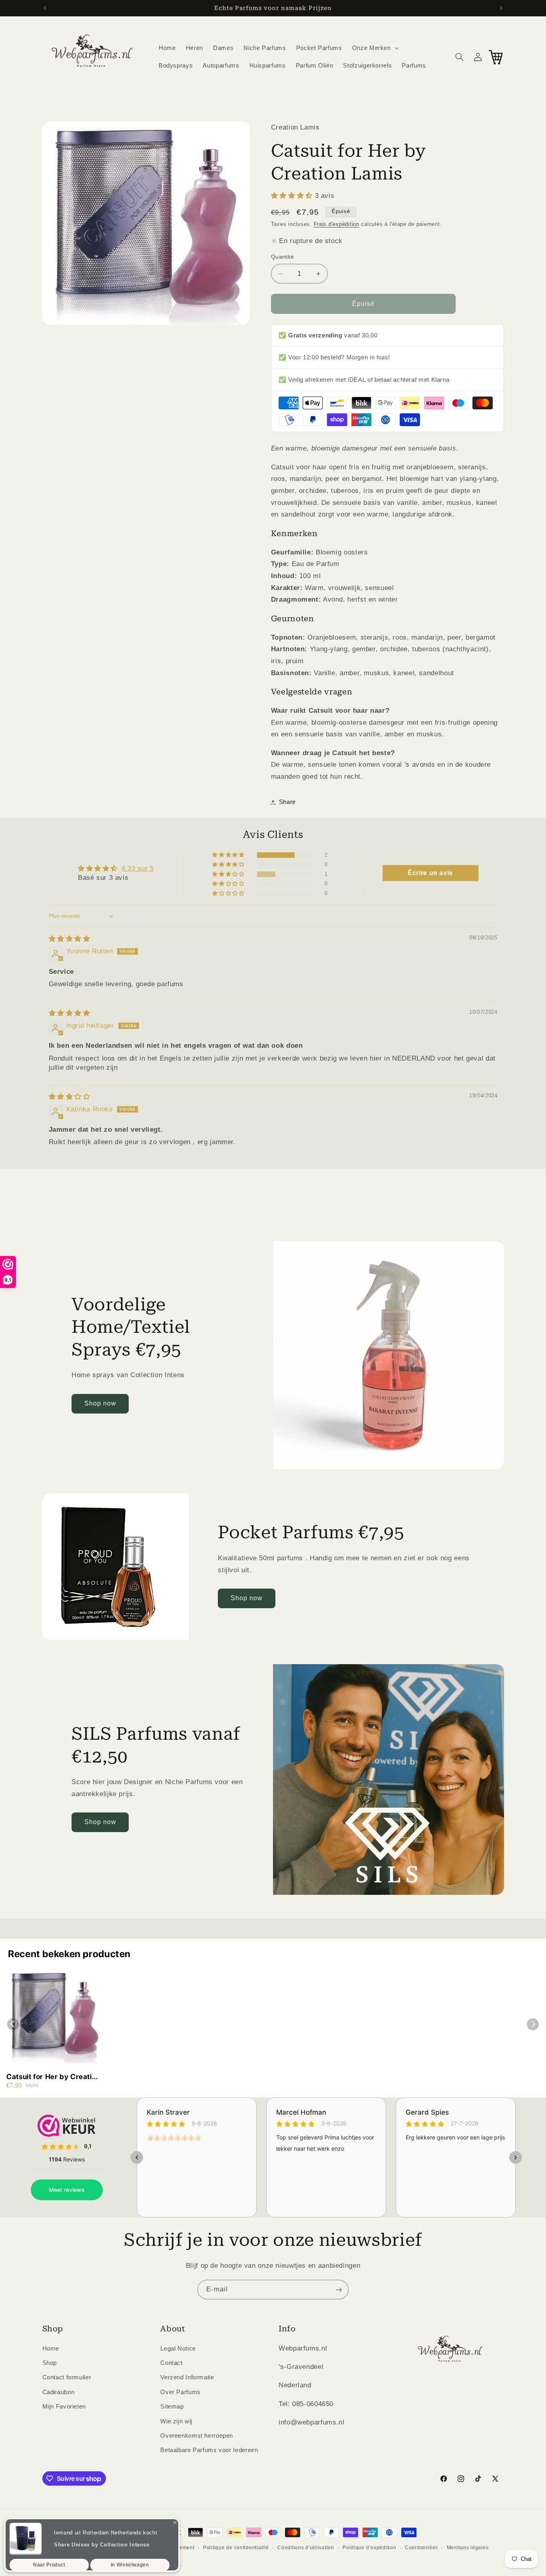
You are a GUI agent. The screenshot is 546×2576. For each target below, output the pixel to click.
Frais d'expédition (337, 224)
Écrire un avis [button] (430, 873)
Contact (171, 2363)
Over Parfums (180, 2392)
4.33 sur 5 (138, 868)
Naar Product (49, 2560)
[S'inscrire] (339, 2290)
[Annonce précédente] (45, 8)
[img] (70, 939)
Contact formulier (67, 2377)
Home (51, 2348)
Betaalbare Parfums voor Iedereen (209, 2450)
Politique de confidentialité (236, 2548)
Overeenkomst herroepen (197, 2435)
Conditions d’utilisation (306, 2548)
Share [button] (287, 802)
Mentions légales (468, 2548)
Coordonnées (421, 2548)
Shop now (100, 1403)
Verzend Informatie (187, 2377)
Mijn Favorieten (64, 2407)
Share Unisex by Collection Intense (102, 2540)
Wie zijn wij (176, 2421)
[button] (375, 48)
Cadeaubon (59, 2392)
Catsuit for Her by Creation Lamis (53, 2077)
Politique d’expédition (369, 2548)
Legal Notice (178, 2348)
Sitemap (172, 2407)
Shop (50, 2363)
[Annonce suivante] (501, 8)
